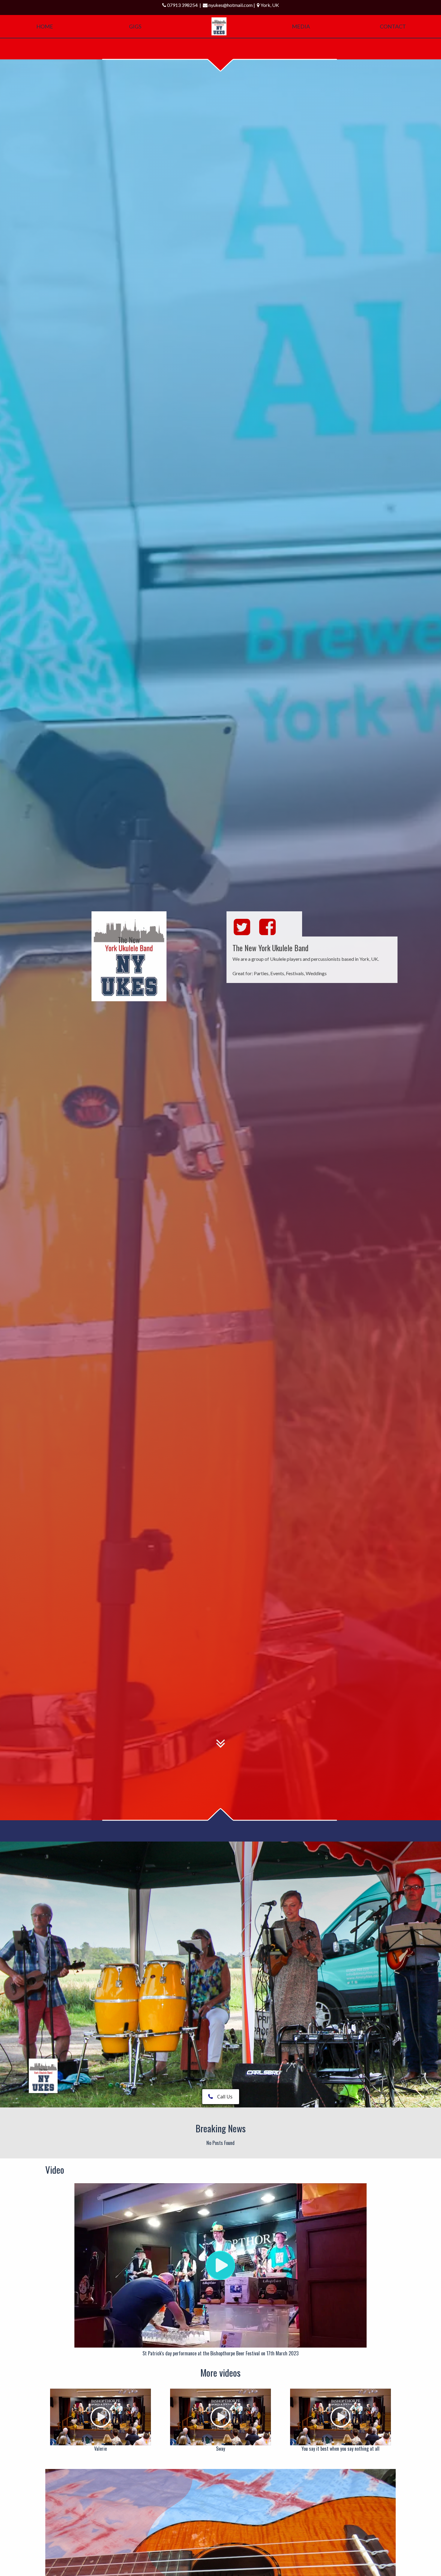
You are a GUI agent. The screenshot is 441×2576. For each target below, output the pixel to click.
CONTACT (393, 26)
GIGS (135, 26)
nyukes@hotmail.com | (233, 5)
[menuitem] (219, 26)
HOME (45, 26)
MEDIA (301, 26)
